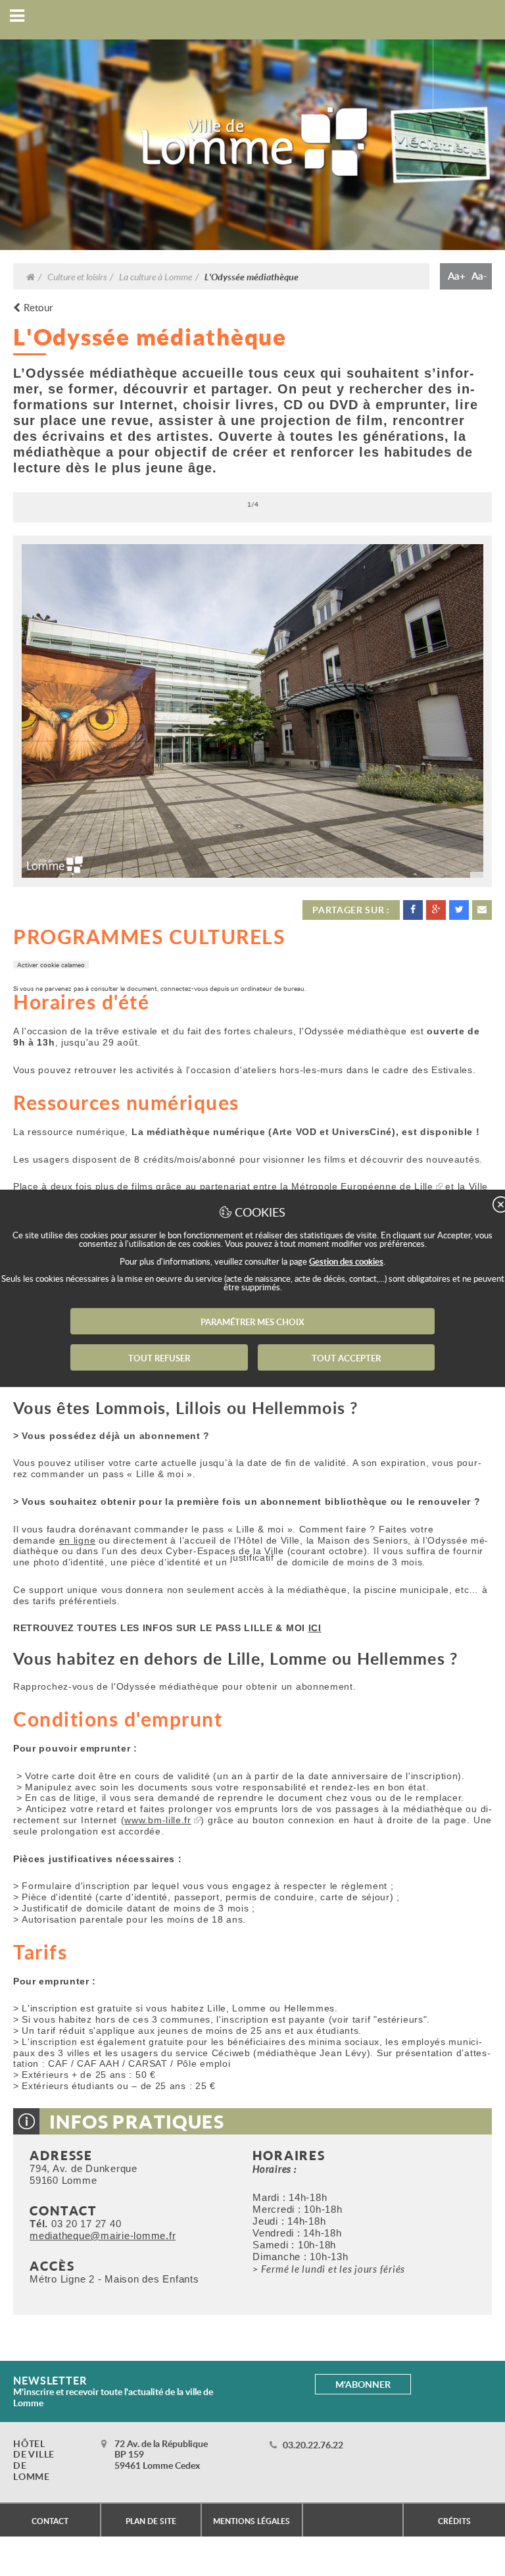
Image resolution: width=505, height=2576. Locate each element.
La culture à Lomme (156, 276)
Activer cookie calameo (51, 965)
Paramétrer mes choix (252, 1322)
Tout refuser (159, 1358)
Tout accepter (346, 1358)
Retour (38, 308)
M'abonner (363, 2384)
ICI (315, 1628)
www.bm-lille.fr (158, 1820)
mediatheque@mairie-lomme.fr (103, 2235)
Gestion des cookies (346, 1261)
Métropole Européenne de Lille (362, 1186)
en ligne (78, 1540)
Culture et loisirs (77, 276)
